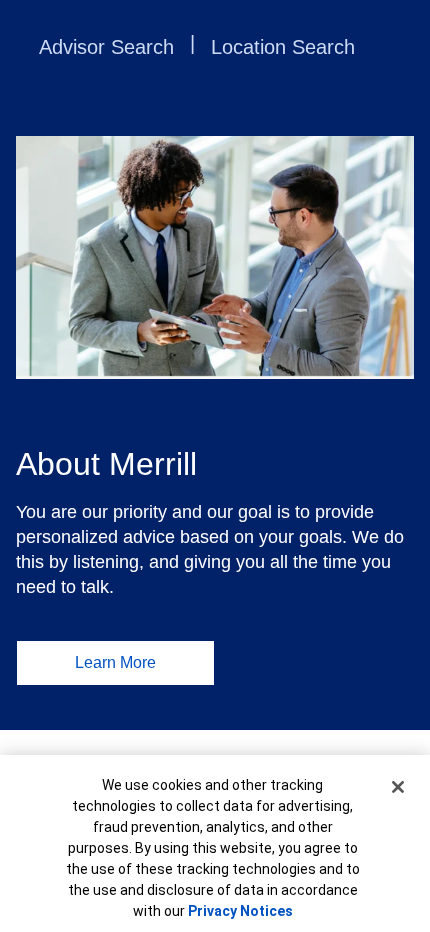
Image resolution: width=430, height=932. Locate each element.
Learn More (115, 662)
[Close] (398, 787)
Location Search (283, 47)
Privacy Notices (240, 911)
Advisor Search (106, 47)
